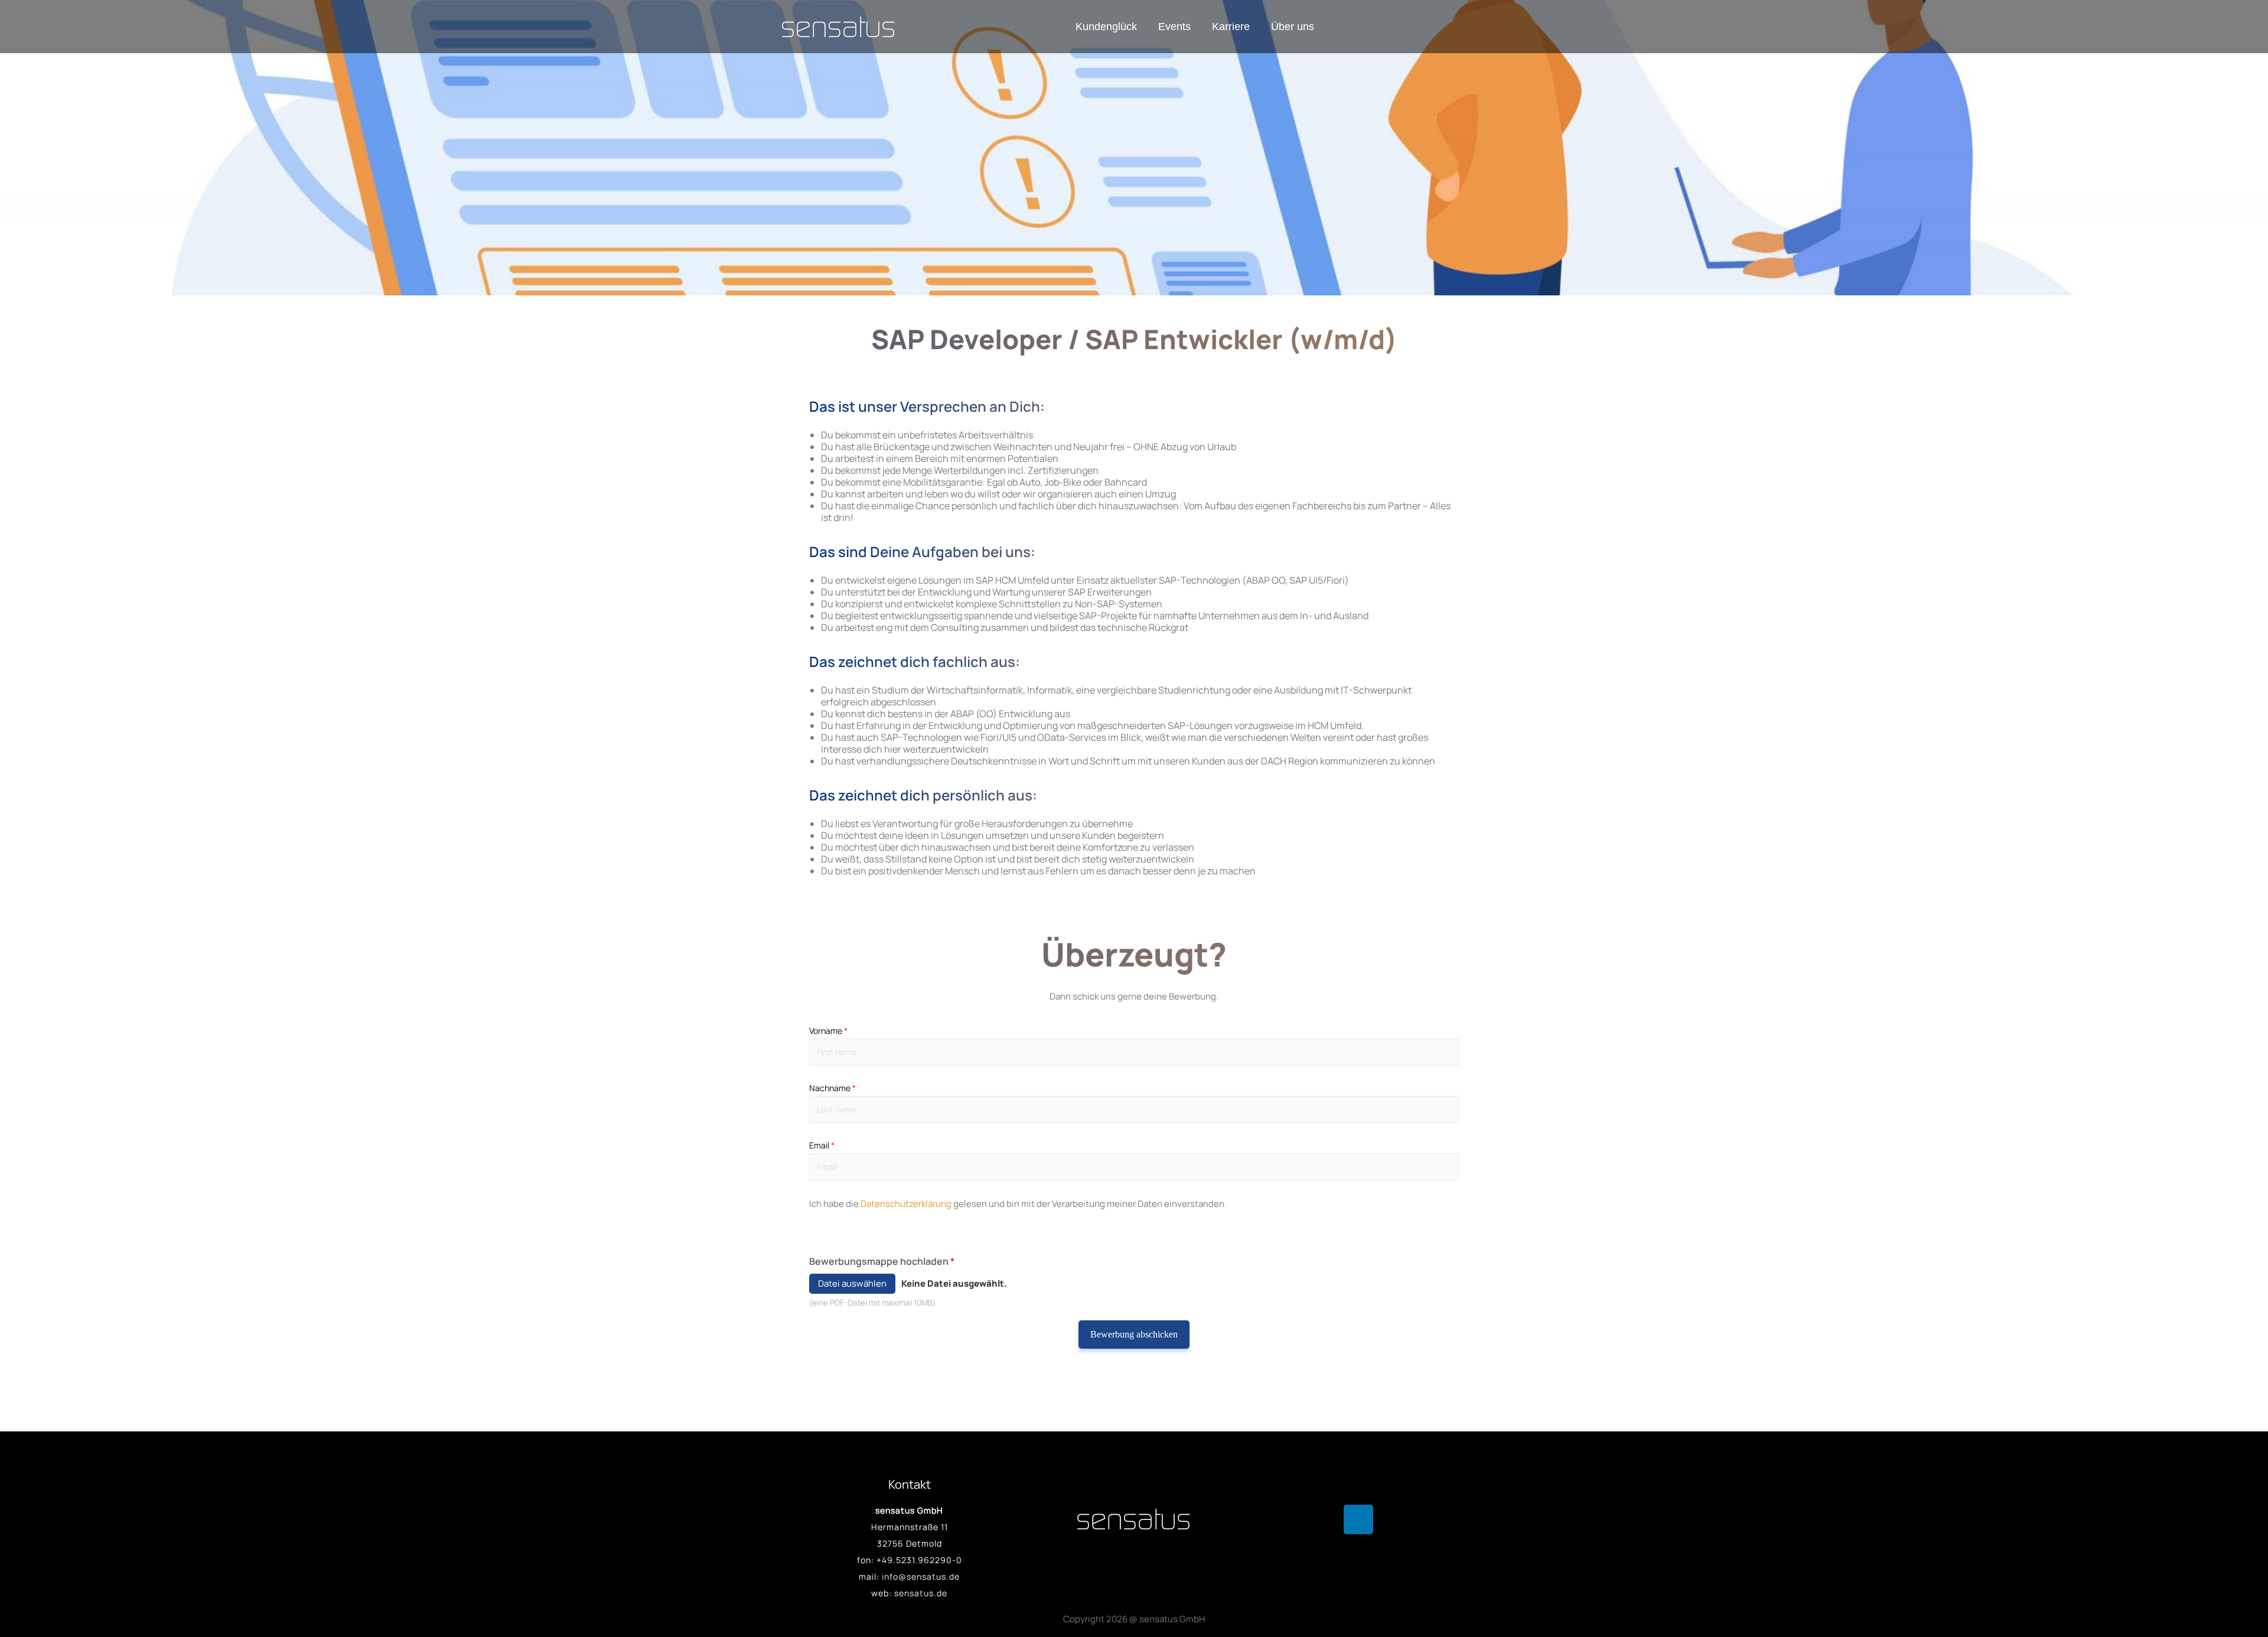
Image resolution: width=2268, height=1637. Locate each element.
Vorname (828, 1031)
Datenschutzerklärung (906, 1204)
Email (822, 1145)
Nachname (832, 1088)
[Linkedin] (1358, 1519)
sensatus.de (921, 1593)
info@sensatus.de (921, 1576)
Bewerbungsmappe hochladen (882, 1261)
